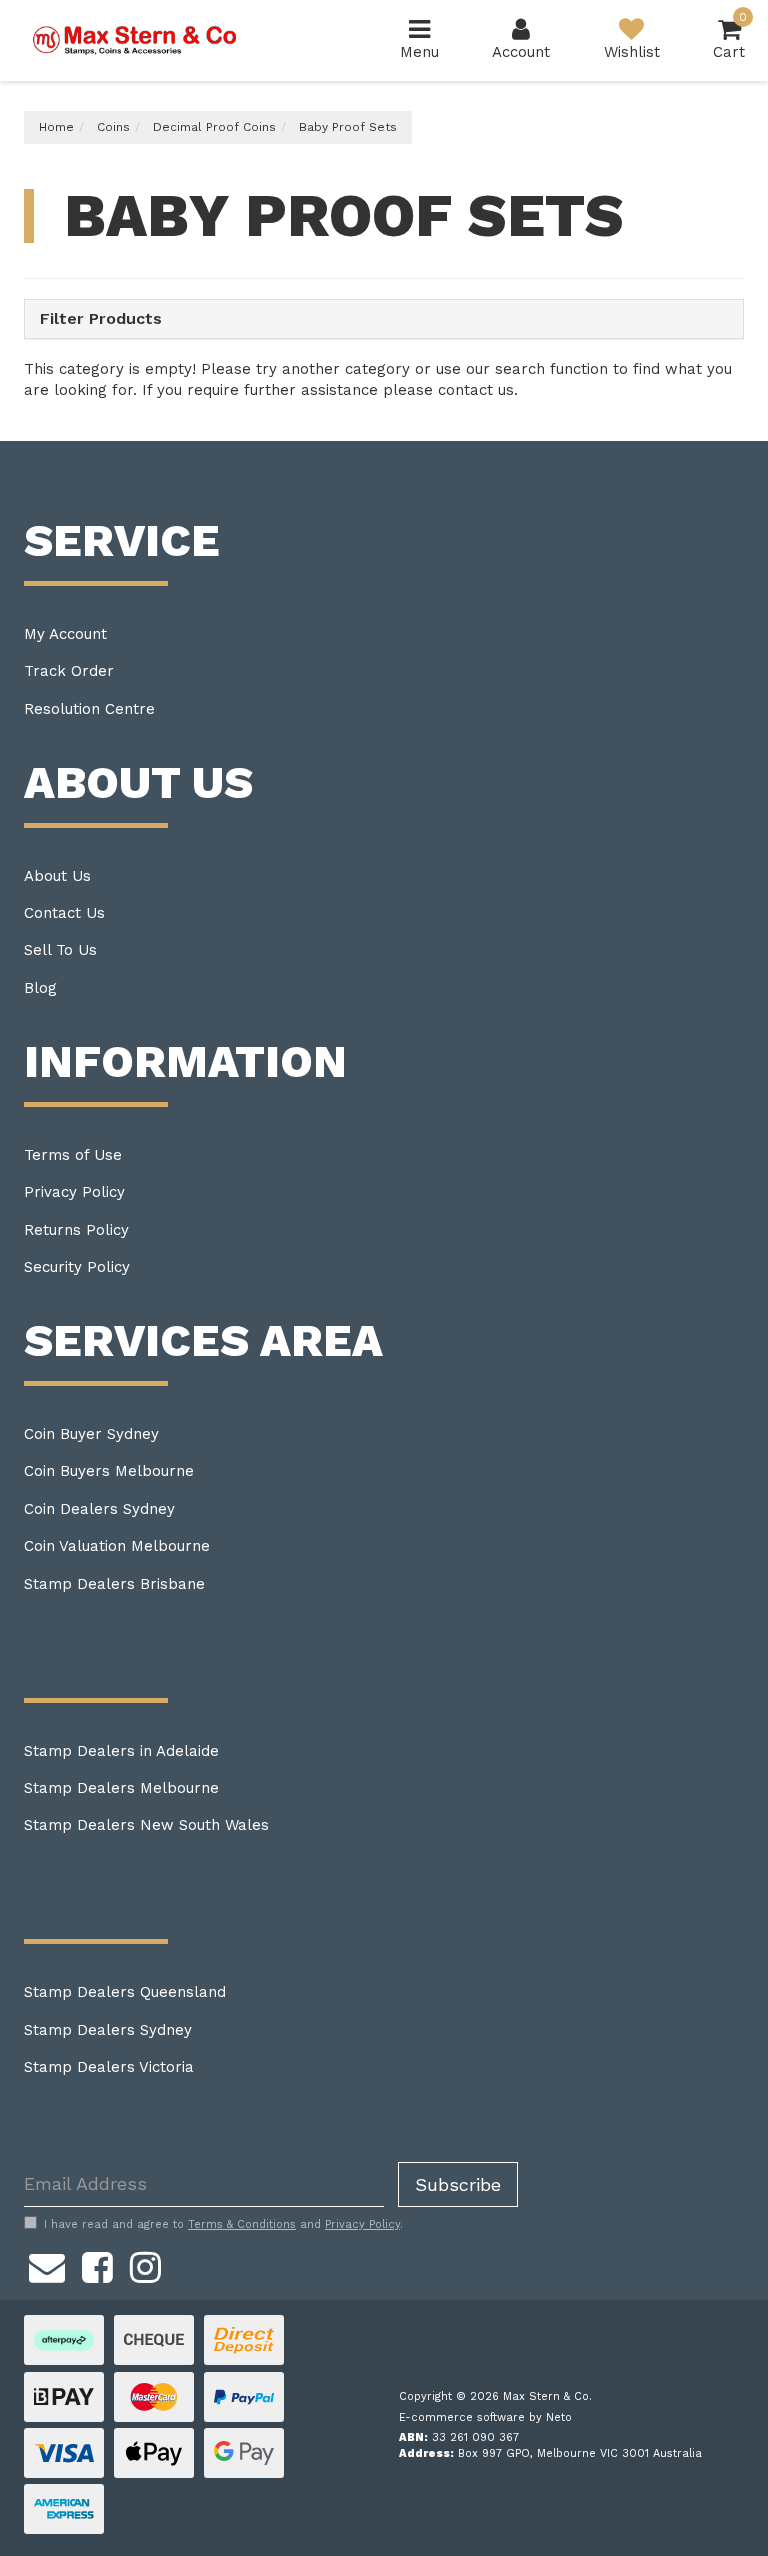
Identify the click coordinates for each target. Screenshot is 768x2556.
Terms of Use (73, 1155)
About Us (57, 876)
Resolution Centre (89, 709)
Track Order (69, 671)
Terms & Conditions (242, 2224)
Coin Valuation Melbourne (117, 1546)
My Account (65, 634)
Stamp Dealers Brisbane (114, 1584)
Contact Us (64, 913)
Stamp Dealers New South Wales (146, 1825)
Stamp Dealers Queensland (125, 1992)
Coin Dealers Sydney (99, 1509)
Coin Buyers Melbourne (109, 1471)
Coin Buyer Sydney (91, 1434)
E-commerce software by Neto (485, 2417)
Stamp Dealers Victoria (109, 2067)
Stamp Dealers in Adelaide (121, 1751)
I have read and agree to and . (223, 2224)
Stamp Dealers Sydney (108, 2030)
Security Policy (77, 1267)
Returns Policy (76, 1230)
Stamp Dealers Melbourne (121, 1788)
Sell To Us (60, 950)
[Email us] (47, 2265)
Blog (40, 988)
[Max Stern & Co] (135, 39)
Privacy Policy (74, 1192)
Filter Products (101, 319)
